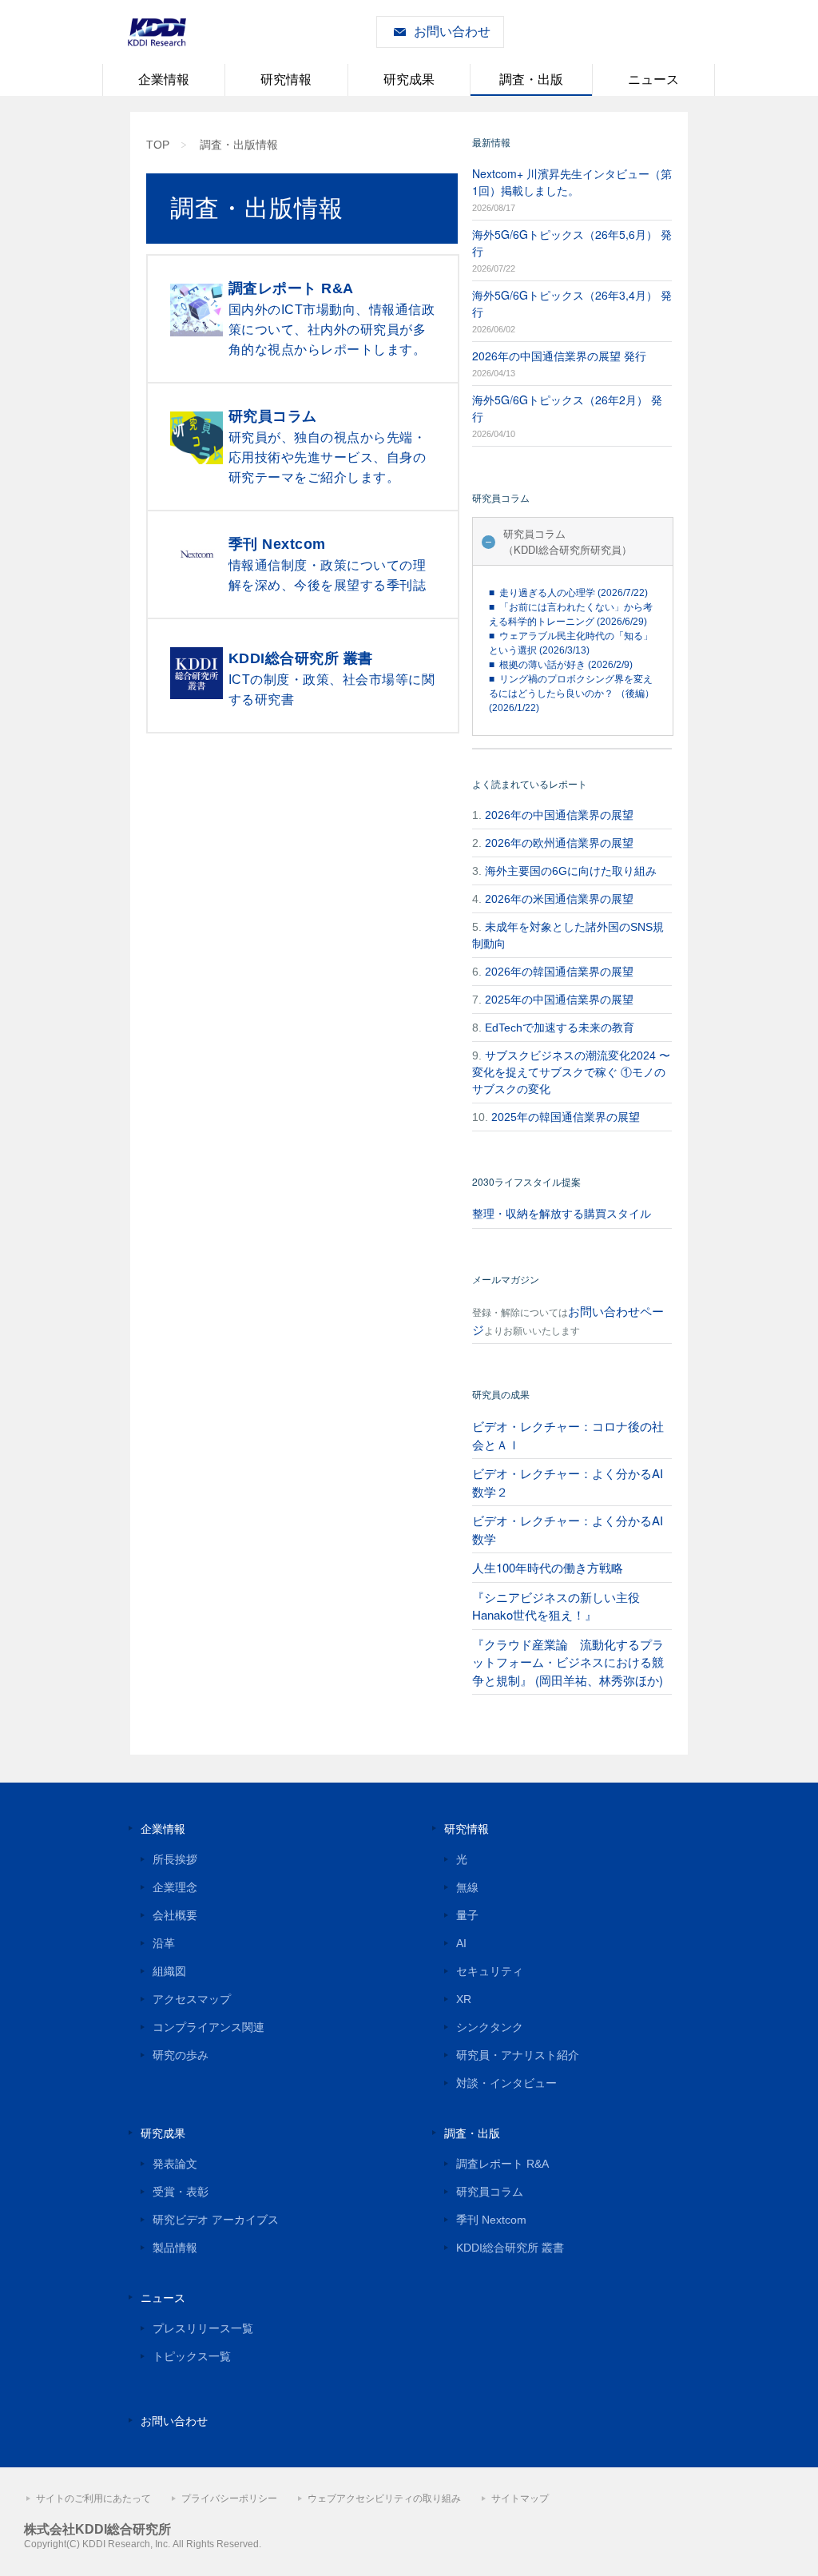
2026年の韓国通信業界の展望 (559, 972)
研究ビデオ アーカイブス (216, 2220)
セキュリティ (490, 1971)
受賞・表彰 (181, 2192)
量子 (467, 1915)
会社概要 (175, 1915)
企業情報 (164, 80)
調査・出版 (531, 80)
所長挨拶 (175, 1859)
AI (461, 1943)
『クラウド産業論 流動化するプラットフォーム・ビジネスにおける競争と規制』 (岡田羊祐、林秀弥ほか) (568, 1662)
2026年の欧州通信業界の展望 (559, 843)
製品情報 (175, 2248)
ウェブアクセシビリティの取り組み (384, 2498)
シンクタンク (490, 2027)
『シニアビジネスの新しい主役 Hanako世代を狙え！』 (556, 1606)
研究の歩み (181, 2055)
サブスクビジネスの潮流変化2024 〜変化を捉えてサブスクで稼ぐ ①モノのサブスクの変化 (571, 1072)
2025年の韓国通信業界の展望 (566, 1117)
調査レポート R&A (502, 2164)
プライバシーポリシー (229, 2498)
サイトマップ (520, 2498)
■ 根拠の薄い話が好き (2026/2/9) (561, 665)
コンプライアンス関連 (208, 2027)
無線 (467, 1887)
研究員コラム (490, 2192)
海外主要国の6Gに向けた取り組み (571, 871)
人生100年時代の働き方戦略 (548, 1567)
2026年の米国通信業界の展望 (559, 899)
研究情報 (286, 80)
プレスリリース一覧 (203, 2328)
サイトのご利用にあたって (93, 2498)
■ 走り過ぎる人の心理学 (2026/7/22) (568, 593)
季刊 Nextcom (491, 2220)
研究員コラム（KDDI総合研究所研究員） (568, 541)
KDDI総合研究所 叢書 (510, 2248)
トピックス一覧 (192, 2356)
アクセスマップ (192, 1999)
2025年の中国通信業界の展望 (559, 1000)
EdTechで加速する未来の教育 (560, 1028)
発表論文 (175, 2164)
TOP (158, 145)
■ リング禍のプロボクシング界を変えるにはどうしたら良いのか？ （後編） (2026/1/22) (572, 694)
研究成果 (409, 80)
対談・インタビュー (506, 2083)
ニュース (653, 80)
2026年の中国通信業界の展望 (559, 815)
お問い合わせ (452, 32)
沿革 (164, 1943)
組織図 (169, 1971)
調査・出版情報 (239, 145)
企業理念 (175, 1887)
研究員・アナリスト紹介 (518, 2055)
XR (464, 1999)
